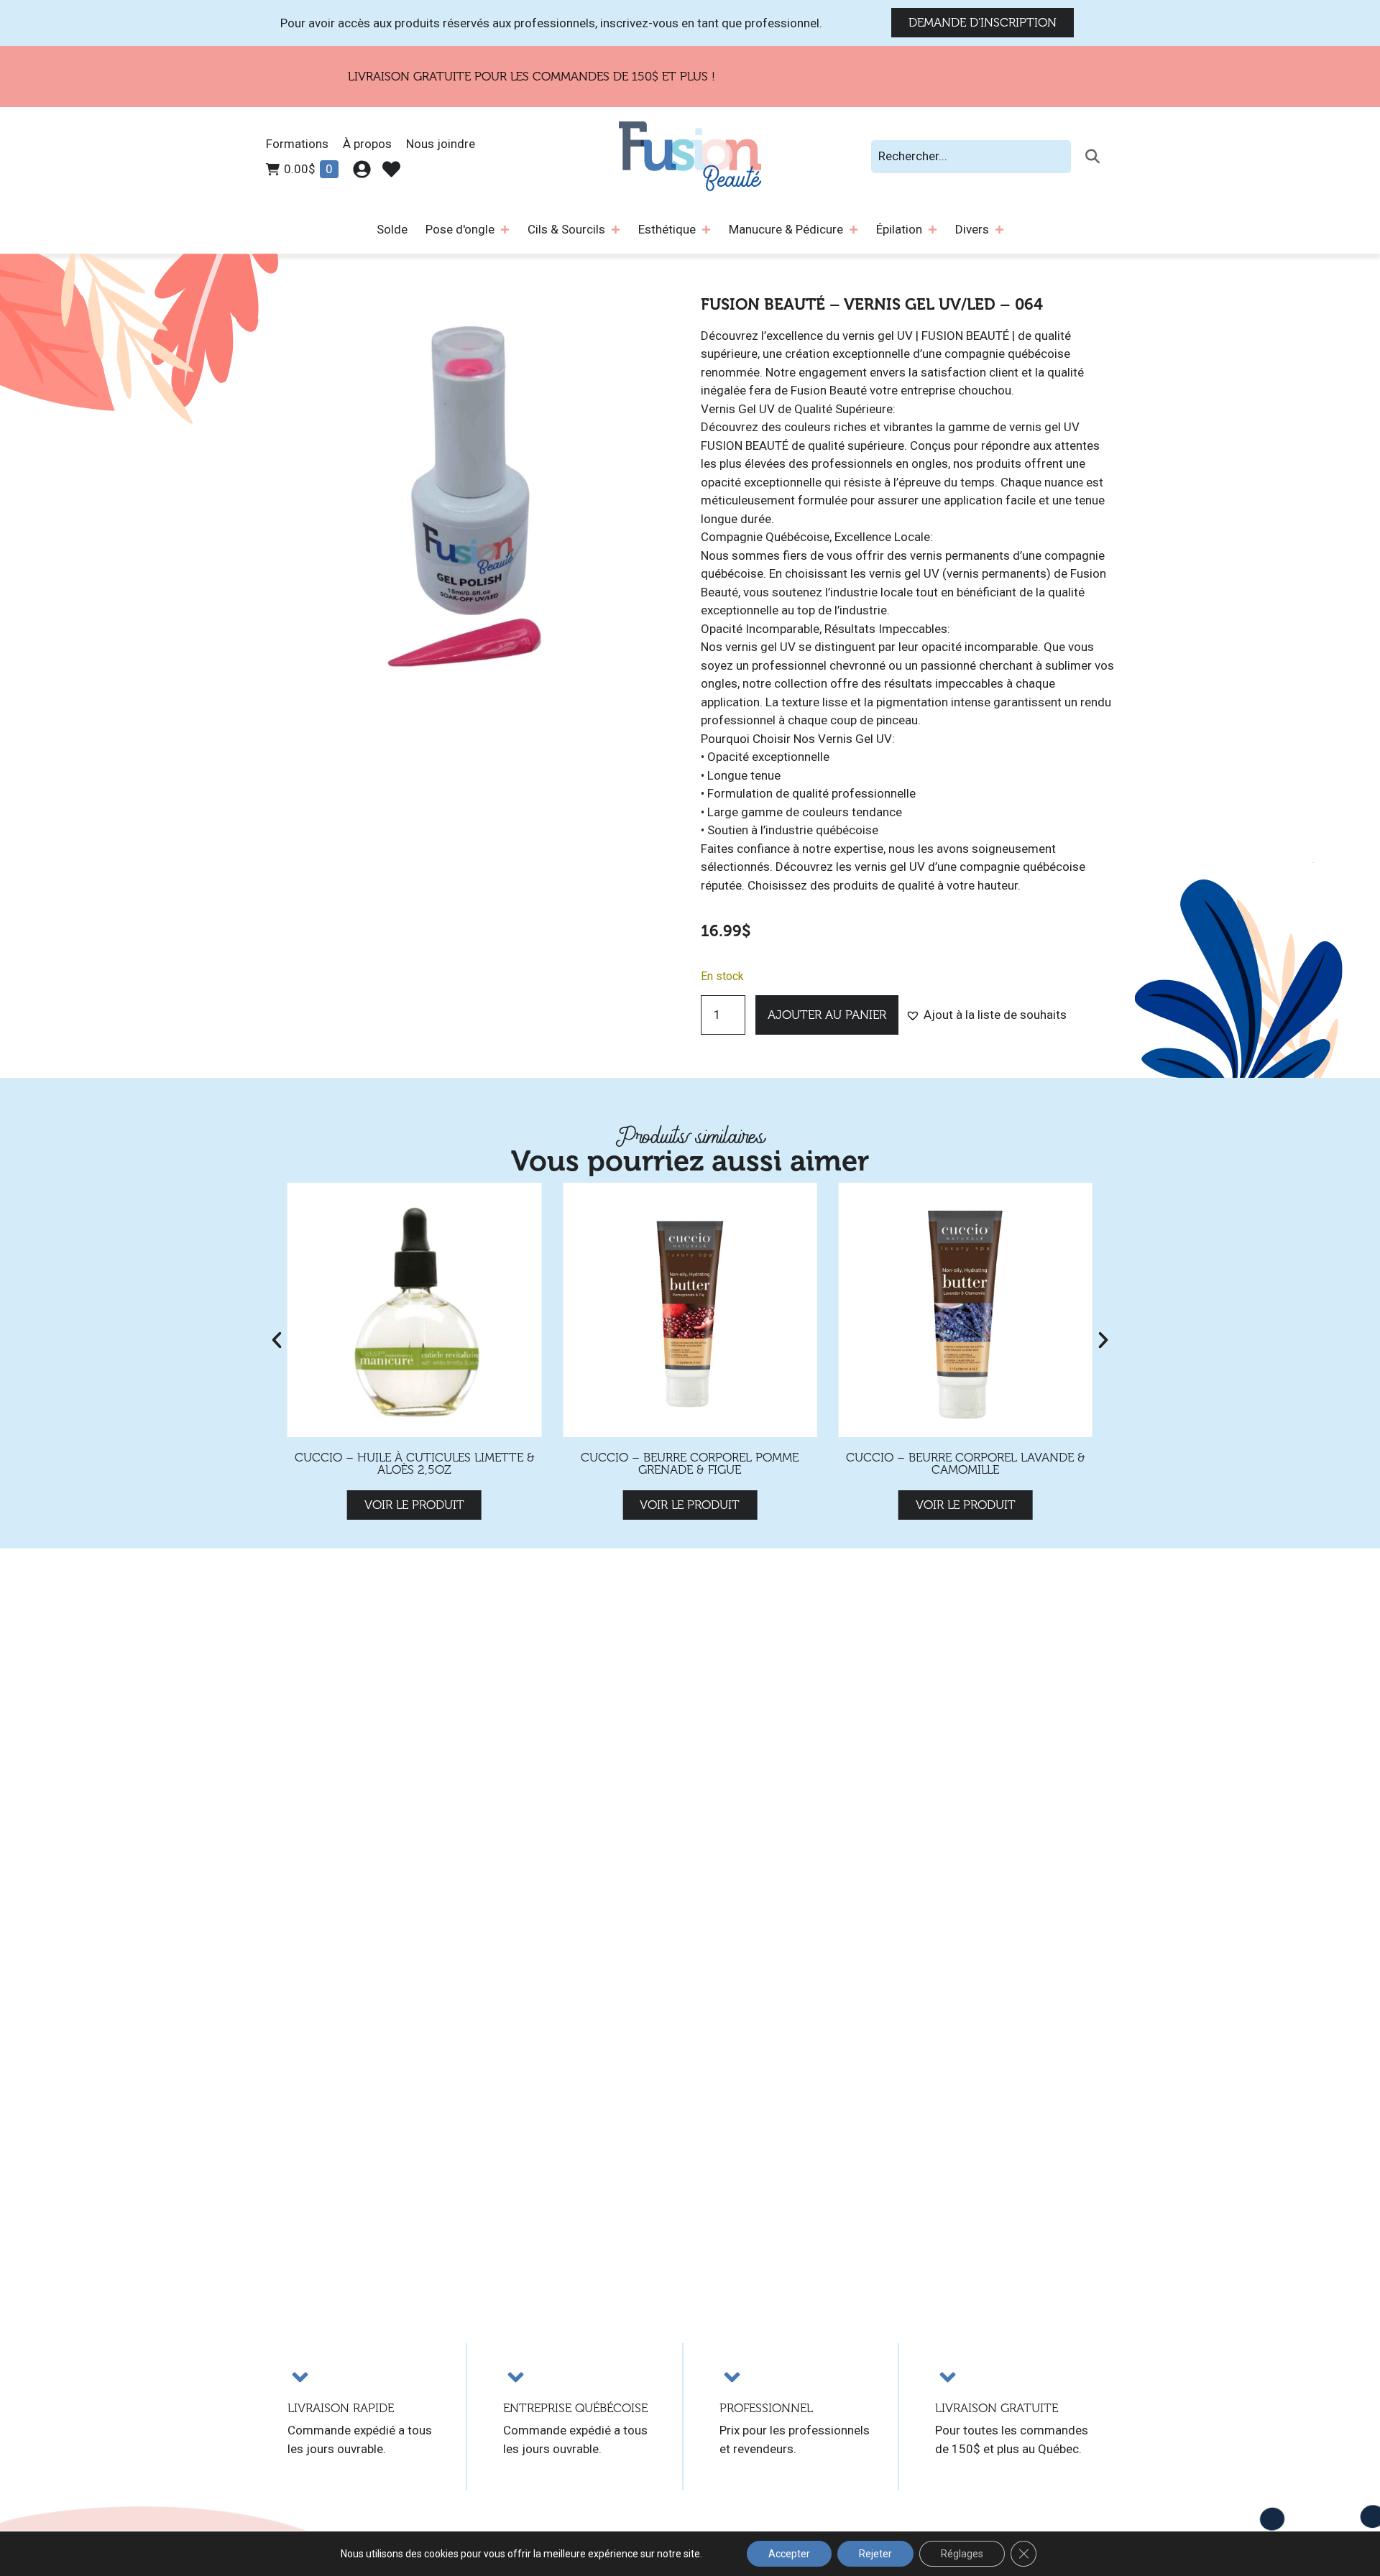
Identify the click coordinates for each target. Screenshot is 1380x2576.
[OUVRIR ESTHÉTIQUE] (706, 230)
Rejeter (875, 2554)
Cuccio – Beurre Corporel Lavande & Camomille (690, 1464)
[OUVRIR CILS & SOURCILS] (616, 230)
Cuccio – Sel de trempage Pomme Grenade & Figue (966, 1464)
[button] (986, 1015)
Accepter (789, 2554)
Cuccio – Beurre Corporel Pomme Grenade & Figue (414, 1464)
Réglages (962, 2554)
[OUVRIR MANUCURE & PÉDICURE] (854, 230)
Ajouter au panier (827, 1015)
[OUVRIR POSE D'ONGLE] (505, 230)
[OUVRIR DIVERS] (999, 230)
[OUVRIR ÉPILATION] (933, 230)
